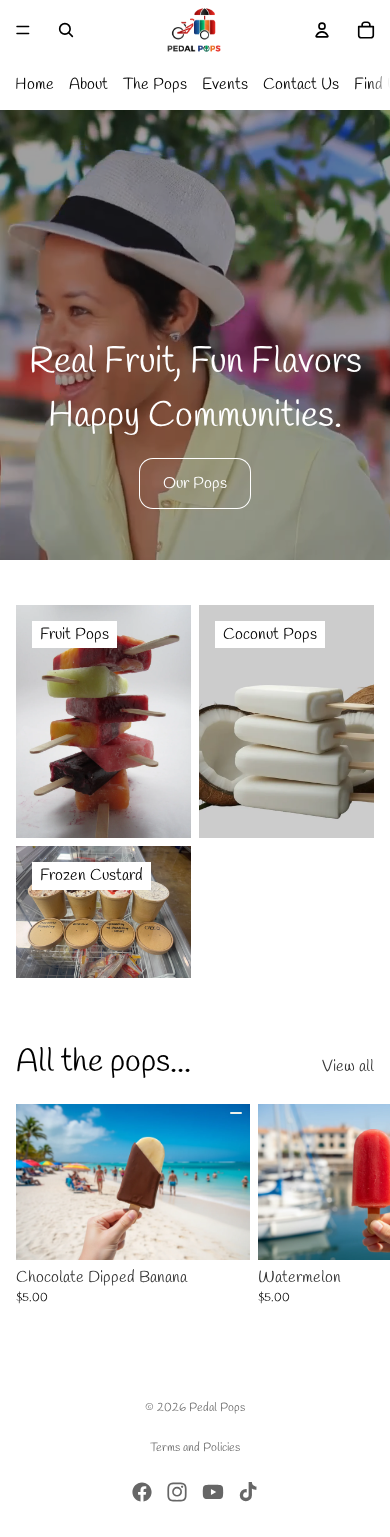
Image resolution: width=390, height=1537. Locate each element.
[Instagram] (177, 1492)
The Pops (155, 84)
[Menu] (23, 30)
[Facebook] (142, 1492)
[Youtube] (213, 1492)
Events (225, 84)
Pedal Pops (217, 1408)
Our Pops (195, 483)
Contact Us (301, 84)
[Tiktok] (248, 1492)
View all (348, 1066)
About (88, 84)
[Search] (66, 30)
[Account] (322, 30)
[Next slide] (352, 1205)
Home (34, 84)
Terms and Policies (195, 1448)
